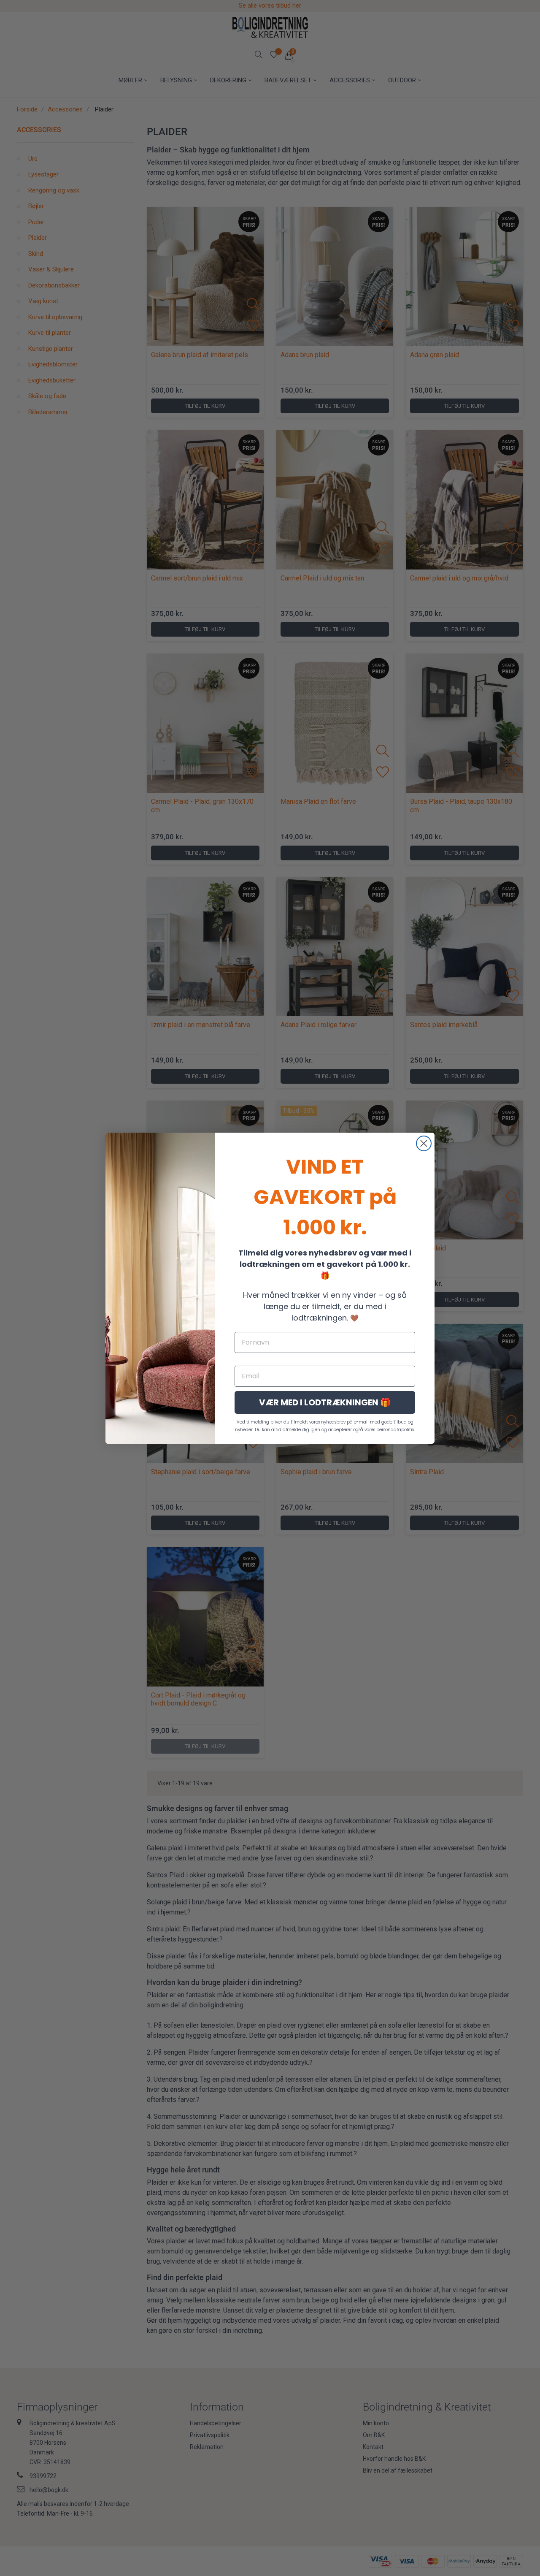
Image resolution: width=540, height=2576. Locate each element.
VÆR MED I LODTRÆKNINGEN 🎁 (325, 1402)
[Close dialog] (424, 1143)
